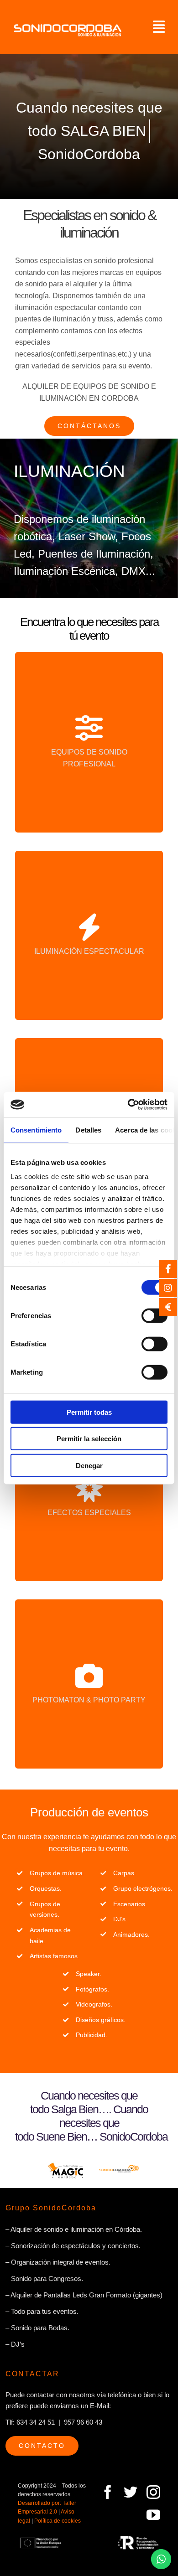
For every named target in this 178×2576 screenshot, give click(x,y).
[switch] (154, 1315)
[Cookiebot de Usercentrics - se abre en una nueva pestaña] (128, 1105)
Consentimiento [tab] (36, 1130)
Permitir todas (89, 1412)
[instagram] (153, 2492)
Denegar (89, 1465)
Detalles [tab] (88, 1130)
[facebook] (108, 2492)
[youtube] (153, 2515)
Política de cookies (58, 2521)
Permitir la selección (89, 1439)
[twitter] (131, 2492)
